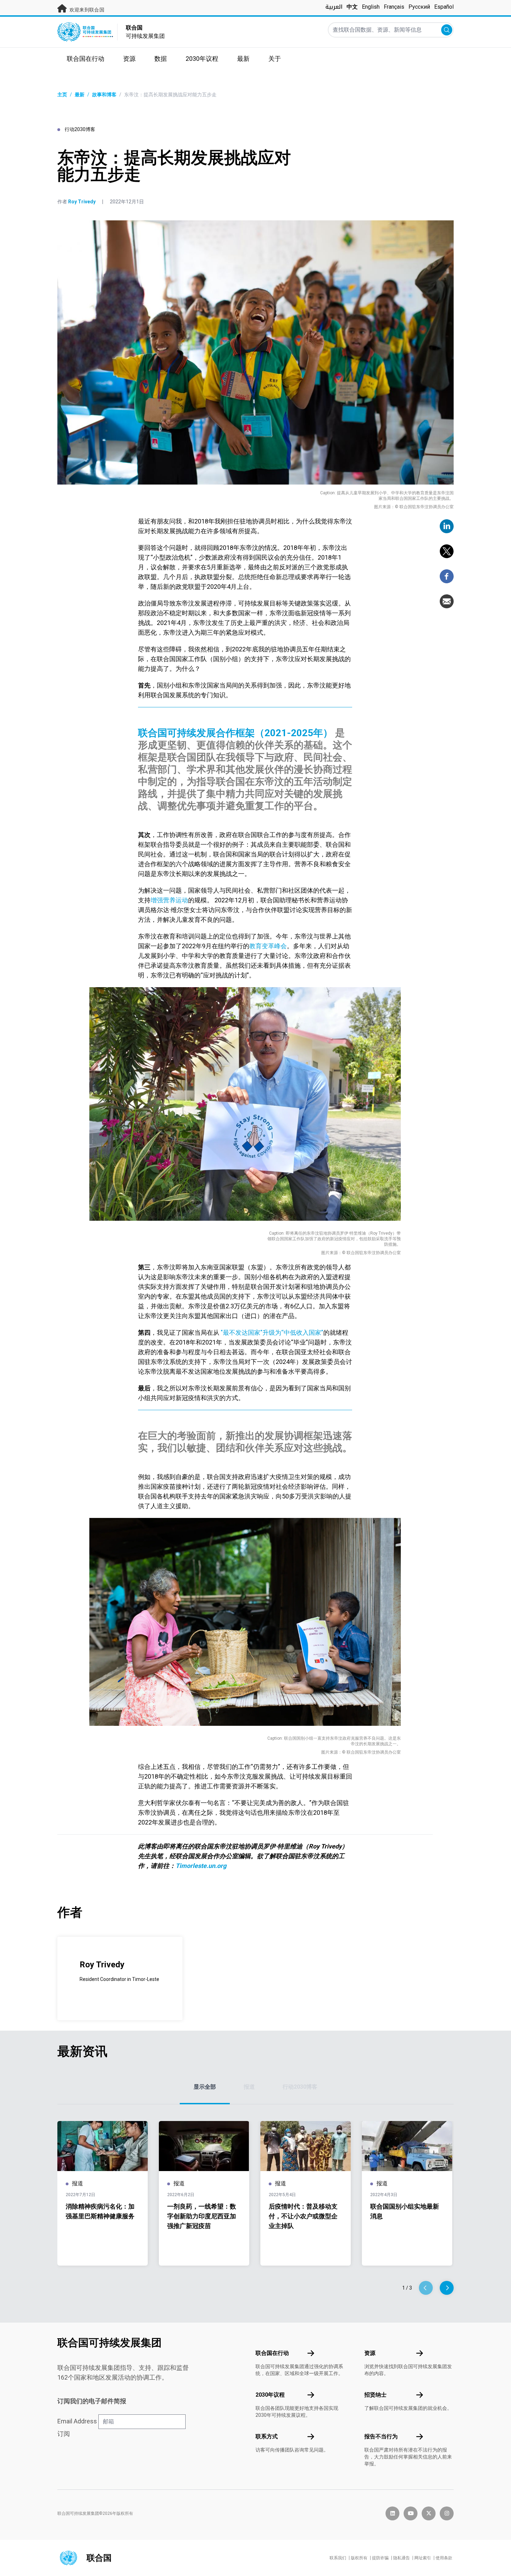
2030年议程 (270, 2395)
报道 (249, 2087)
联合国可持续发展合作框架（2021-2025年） (235, 733)
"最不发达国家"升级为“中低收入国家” (271, 1332)
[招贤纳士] (420, 2395)
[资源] (420, 2353)
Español (444, 7)
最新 (80, 95)
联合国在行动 (272, 2353)
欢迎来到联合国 (86, 10)
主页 (62, 95)
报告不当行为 (381, 2436)
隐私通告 (401, 2558)
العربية (334, 7)
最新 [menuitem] (243, 59)
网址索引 (423, 2558)
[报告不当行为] (420, 2437)
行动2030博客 (300, 2087)
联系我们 (338, 2558)
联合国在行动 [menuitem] (86, 59)
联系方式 (267, 2436)
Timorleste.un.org (201, 1866)
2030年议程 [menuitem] (202, 59)
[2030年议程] (311, 2395)
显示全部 (205, 2087)
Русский (419, 7)
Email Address (77, 2421)
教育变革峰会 (268, 946)
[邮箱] (447, 601)
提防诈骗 (380, 2558)
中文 (352, 7)
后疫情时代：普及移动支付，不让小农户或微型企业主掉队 (303, 2216)
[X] (447, 551)
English (371, 7)
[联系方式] (311, 2437)
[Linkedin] (447, 526)
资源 (370, 2353)
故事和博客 (104, 95)
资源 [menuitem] (129, 59)
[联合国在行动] (311, 2353)
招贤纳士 (375, 2395)
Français (394, 7)
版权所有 (359, 2558)
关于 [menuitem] (275, 59)
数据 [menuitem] (161, 59)
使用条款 (444, 2558)
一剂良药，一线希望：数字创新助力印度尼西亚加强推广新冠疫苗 (202, 2216)
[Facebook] (447, 576)
